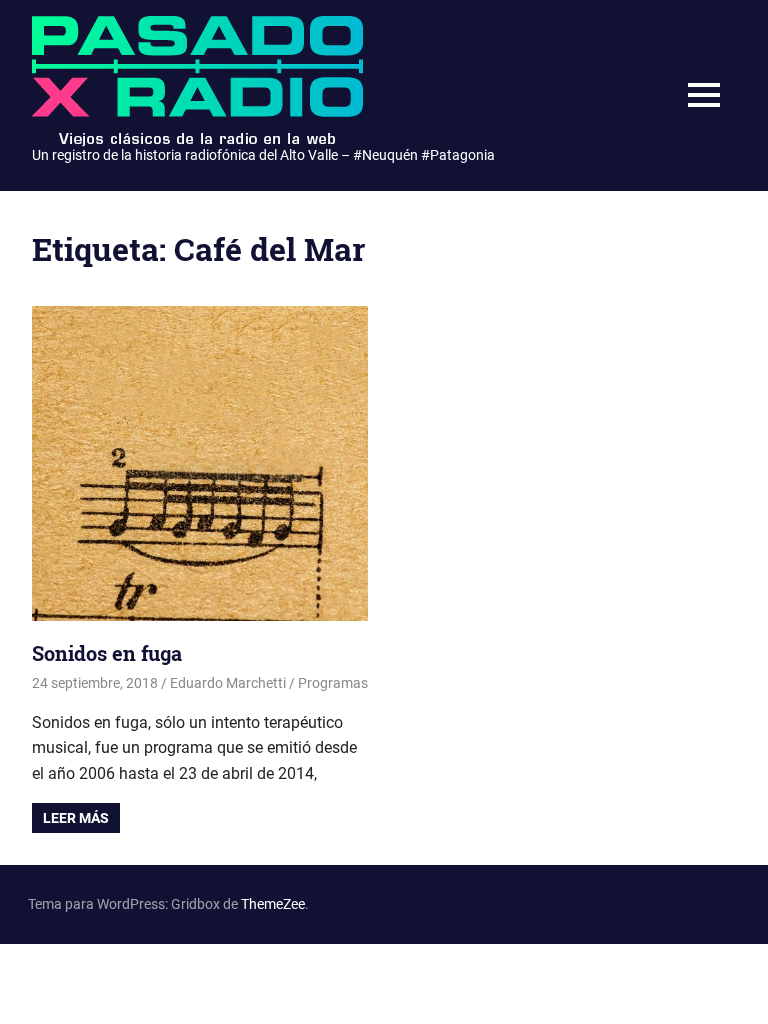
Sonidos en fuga (107, 653)
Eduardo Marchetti (228, 683)
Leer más (76, 818)
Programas (333, 683)
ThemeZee (273, 904)
